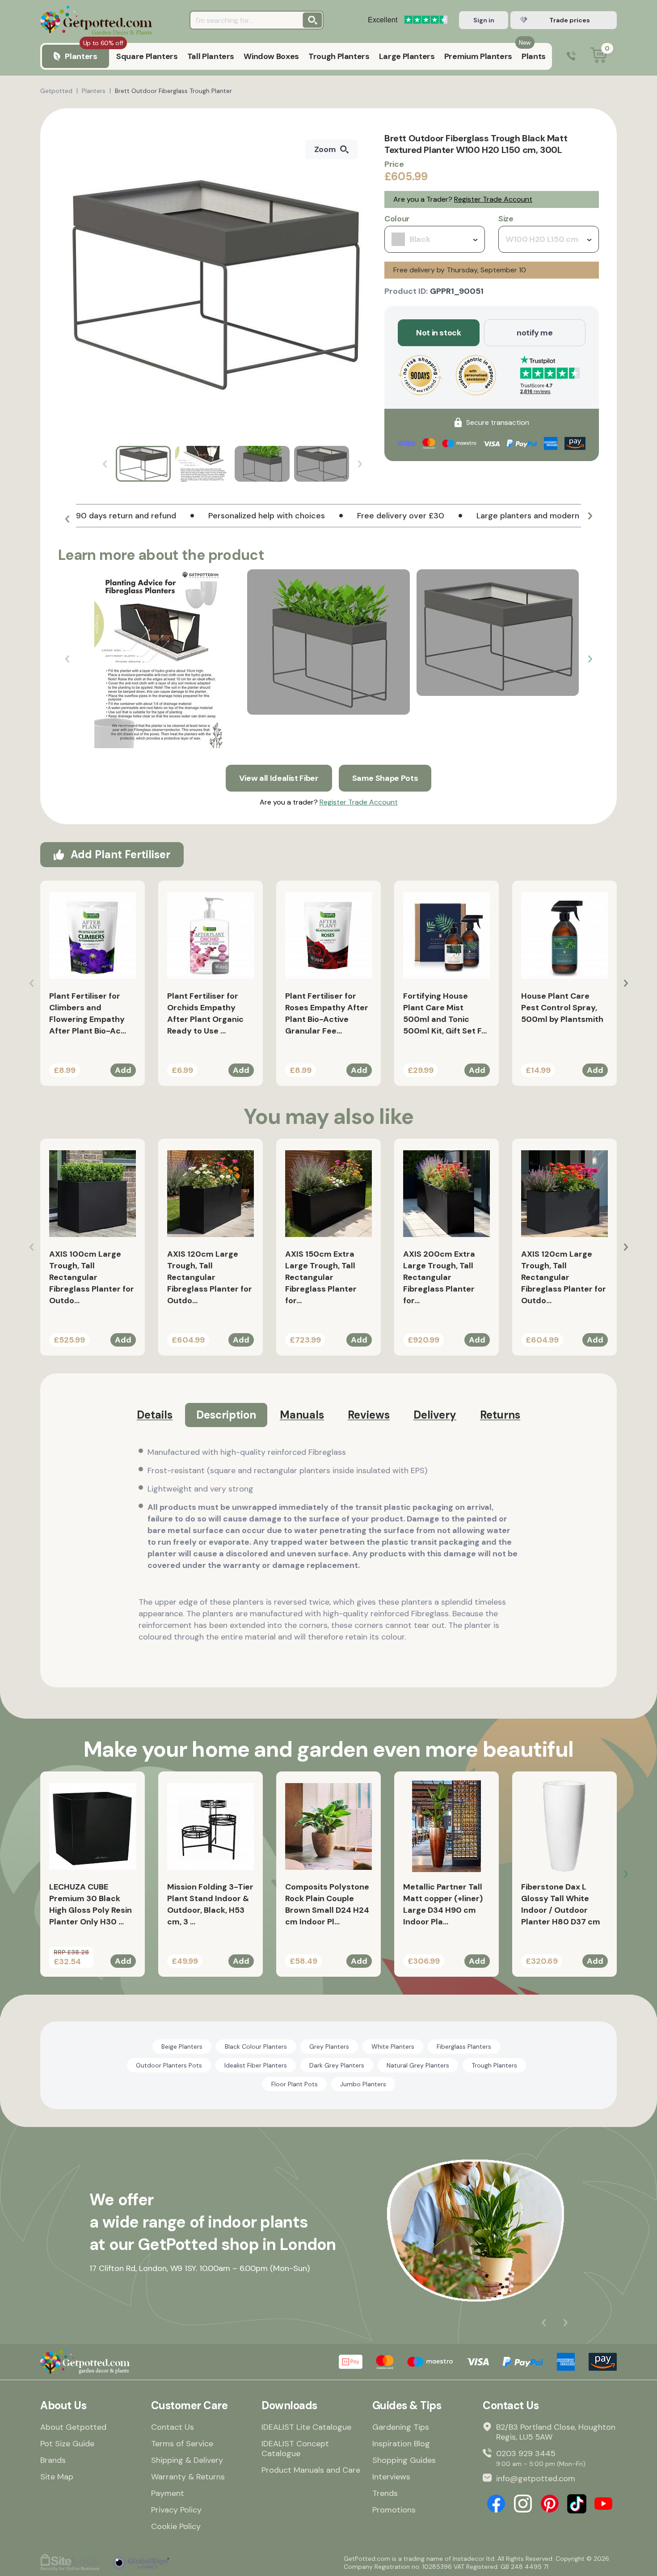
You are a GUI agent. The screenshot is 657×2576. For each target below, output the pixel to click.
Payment (168, 2493)
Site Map (57, 2477)
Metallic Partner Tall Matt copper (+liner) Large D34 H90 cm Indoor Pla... (443, 1904)
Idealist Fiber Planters (256, 2065)
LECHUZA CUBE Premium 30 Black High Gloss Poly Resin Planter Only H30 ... (91, 1904)
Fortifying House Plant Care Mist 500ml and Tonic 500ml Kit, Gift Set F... (445, 1013)
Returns (500, 1415)
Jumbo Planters (363, 2084)
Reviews (369, 1415)
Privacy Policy (176, 2510)
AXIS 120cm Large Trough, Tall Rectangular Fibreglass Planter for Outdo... (210, 1277)
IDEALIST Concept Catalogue (295, 2449)
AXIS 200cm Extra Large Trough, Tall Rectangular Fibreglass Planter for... (439, 1277)
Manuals (302, 1415)
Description (226, 1415)
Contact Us (173, 2427)
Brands (53, 2460)
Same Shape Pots (385, 778)
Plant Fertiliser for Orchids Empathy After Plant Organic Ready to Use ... (205, 1013)
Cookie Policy (176, 2526)
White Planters (393, 2046)
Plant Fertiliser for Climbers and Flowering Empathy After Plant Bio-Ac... (88, 1013)
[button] (67, 519)
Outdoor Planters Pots (169, 2065)
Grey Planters (329, 2046)
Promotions (394, 2510)
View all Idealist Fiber (279, 778)
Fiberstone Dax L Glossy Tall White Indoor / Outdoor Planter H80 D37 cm (561, 1904)
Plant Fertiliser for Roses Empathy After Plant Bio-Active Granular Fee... (327, 1013)
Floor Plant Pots (295, 2084)
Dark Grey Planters (337, 2065)
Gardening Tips (401, 2427)
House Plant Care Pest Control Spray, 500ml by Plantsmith (562, 1008)
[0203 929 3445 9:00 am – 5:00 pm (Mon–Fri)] (571, 57)
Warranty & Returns (188, 2477)
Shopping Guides (404, 2460)
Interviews (391, 2477)
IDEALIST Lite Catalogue (306, 2427)
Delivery (435, 1415)
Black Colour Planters (256, 2046)
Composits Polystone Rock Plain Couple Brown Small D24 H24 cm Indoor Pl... (327, 1904)
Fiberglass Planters (464, 2046)
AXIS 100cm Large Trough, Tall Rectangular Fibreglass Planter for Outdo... (92, 1277)
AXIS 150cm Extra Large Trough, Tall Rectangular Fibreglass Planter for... (321, 1277)
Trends (385, 2493)
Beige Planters (182, 2046)
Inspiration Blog (401, 2444)
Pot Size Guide (67, 2444)
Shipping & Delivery (187, 2460)
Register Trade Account (493, 199)
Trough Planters (494, 2065)
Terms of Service (182, 2444)
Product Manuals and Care (311, 2470)
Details (155, 1415)
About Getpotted (73, 2427)
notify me (535, 333)
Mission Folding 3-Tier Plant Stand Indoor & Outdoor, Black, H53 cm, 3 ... (210, 1904)
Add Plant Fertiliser (120, 854)
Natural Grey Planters (418, 2065)
